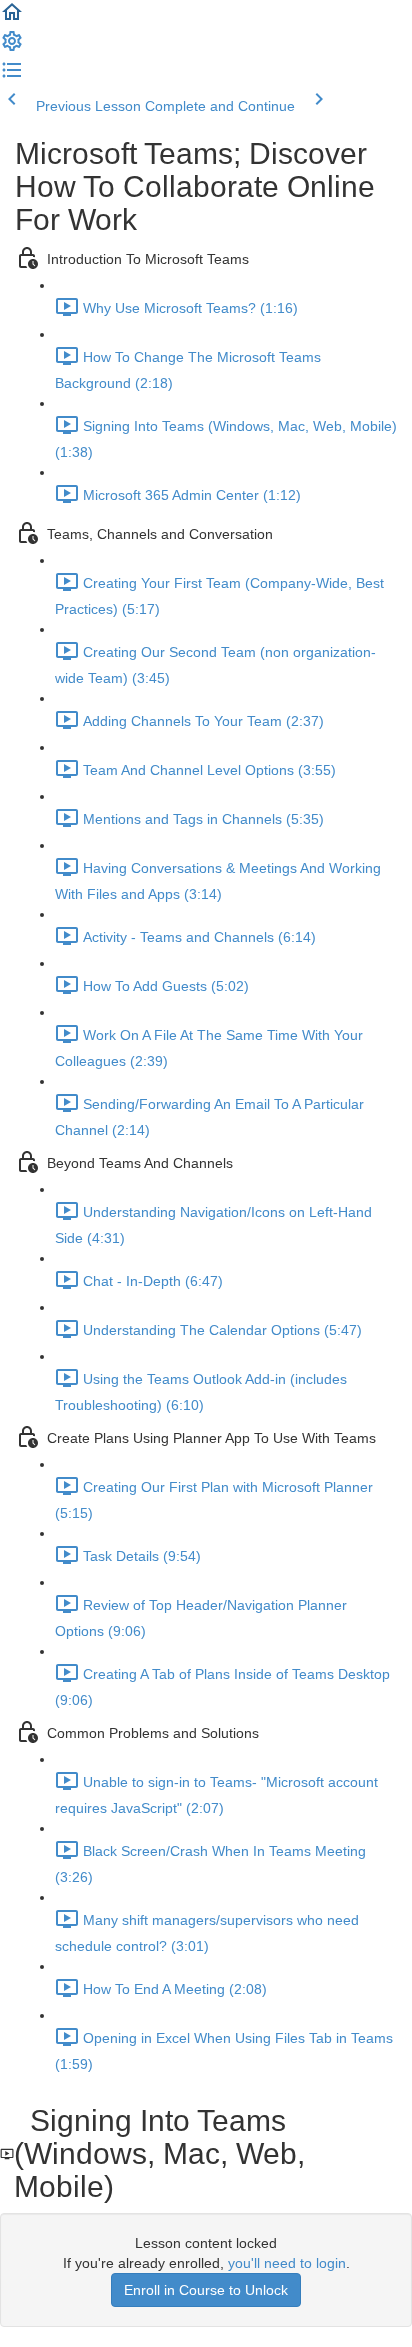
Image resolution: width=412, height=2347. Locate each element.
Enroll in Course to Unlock (206, 2290)
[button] (12, 19)
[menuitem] (12, 48)
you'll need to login (287, 2263)
